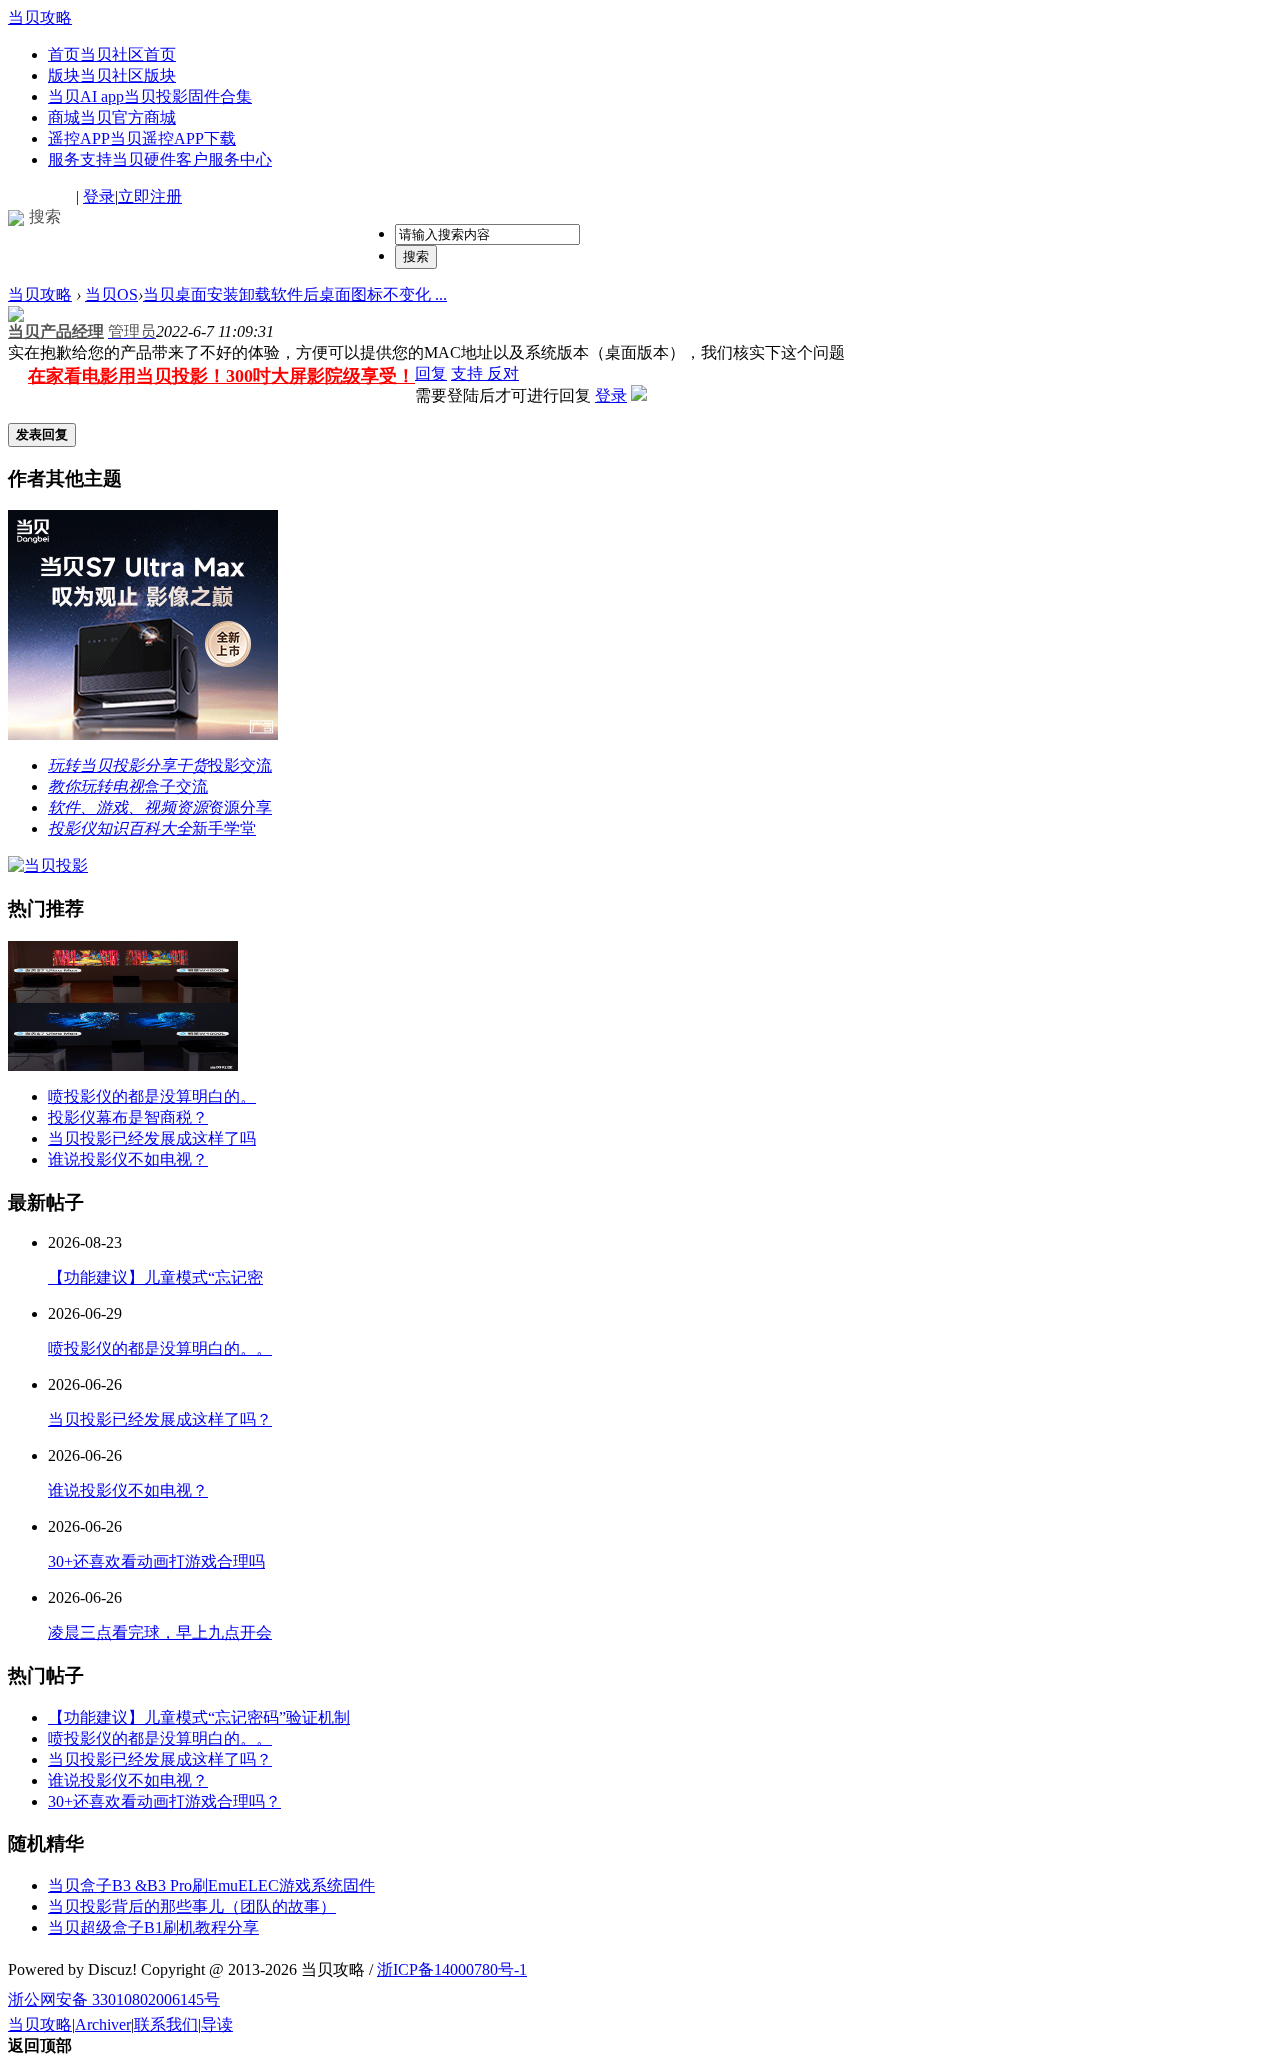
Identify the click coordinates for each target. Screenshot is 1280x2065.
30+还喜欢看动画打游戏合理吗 (156, 1561)
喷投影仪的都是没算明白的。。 (160, 1348)
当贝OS (111, 294)
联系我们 (166, 2024)
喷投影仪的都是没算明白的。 (152, 1096)
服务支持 (160, 159)
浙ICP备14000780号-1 (452, 1969)
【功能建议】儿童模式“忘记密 (155, 1277)
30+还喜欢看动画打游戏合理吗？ (164, 1801)
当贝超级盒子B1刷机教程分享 (153, 1927)
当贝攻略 (40, 17)
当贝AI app (150, 96)
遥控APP (142, 138)
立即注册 (150, 196)
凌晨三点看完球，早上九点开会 (160, 1632)
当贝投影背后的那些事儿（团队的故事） (192, 1906)
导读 (217, 2024)
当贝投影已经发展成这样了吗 (152, 1138)
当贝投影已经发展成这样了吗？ (160, 1419)
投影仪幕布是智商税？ (128, 1117)
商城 (112, 117)
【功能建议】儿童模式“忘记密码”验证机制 (199, 1717)
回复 (431, 373)
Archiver (103, 2024)
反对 (503, 373)
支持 (469, 373)
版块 (112, 75)
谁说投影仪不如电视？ (128, 1159)
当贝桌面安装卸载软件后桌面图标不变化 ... (295, 294)
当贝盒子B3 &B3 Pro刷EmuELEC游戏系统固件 (211, 1885)
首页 (112, 54)
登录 (99, 196)
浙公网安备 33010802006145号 (114, 1999)
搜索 (416, 256)
